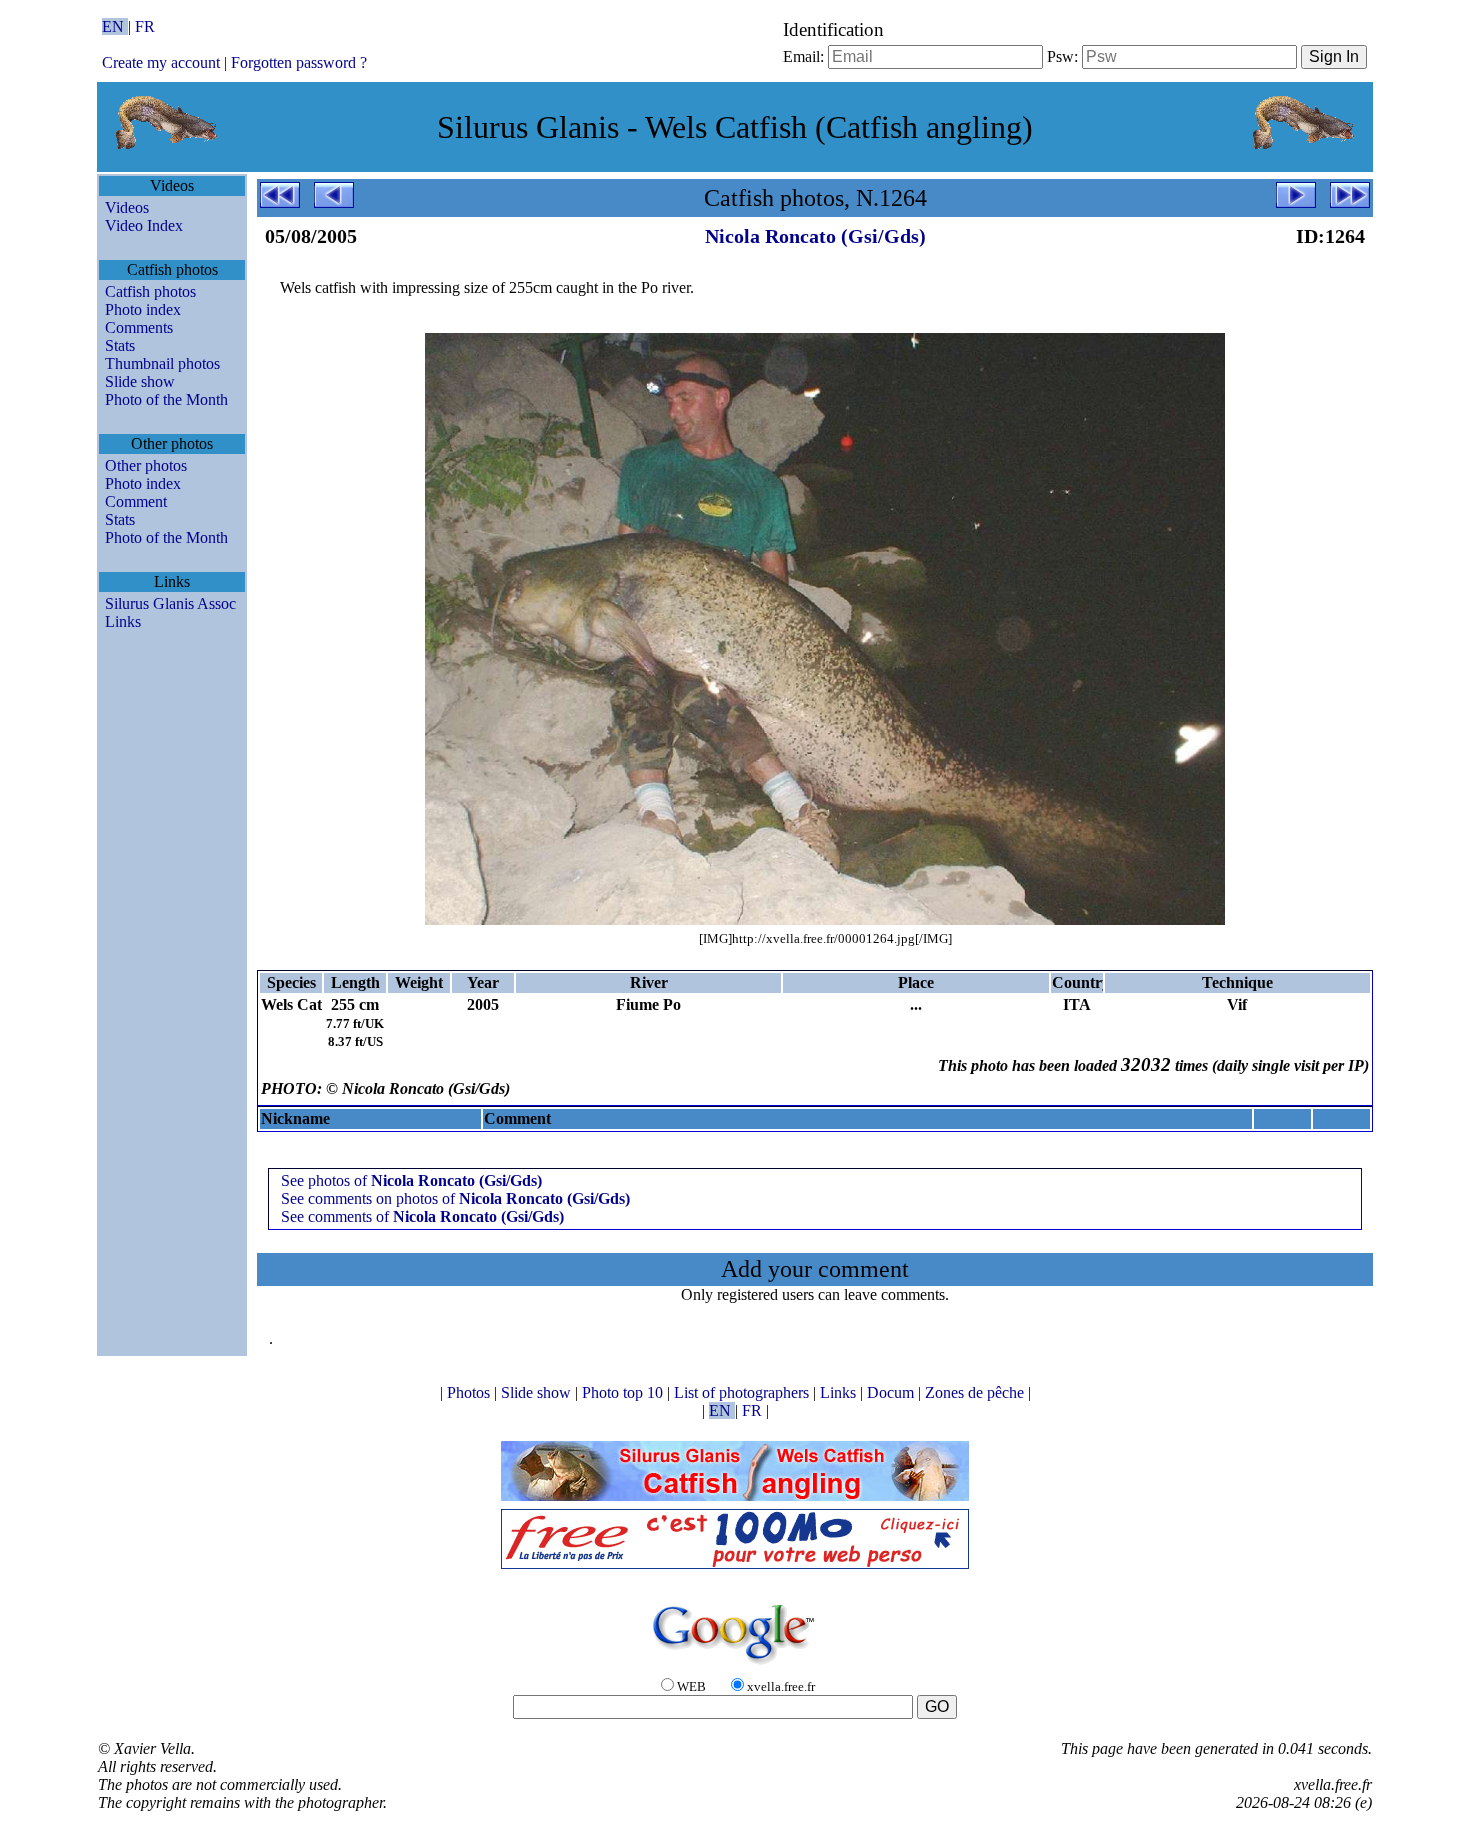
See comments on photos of (455, 1198)
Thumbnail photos (162, 363)
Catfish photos (150, 291)
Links (123, 621)
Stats (120, 345)
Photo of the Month (166, 399)
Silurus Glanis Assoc (170, 603)
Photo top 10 (624, 1392)
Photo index (143, 309)
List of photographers (743, 1392)
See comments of (422, 1216)
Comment (136, 501)
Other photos (146, 465)
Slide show (140, 381)
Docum (892, 1392)
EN (115, 26)
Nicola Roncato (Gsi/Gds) (815, 236)
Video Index (144, 225)
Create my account (161, 62)
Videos (127, 207)
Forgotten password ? (299, 62)
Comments (139, 327)
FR (145, 26)
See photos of (411, 1180)
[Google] (735, 1665)
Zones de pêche (976, 1392)
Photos (470, 1392)
